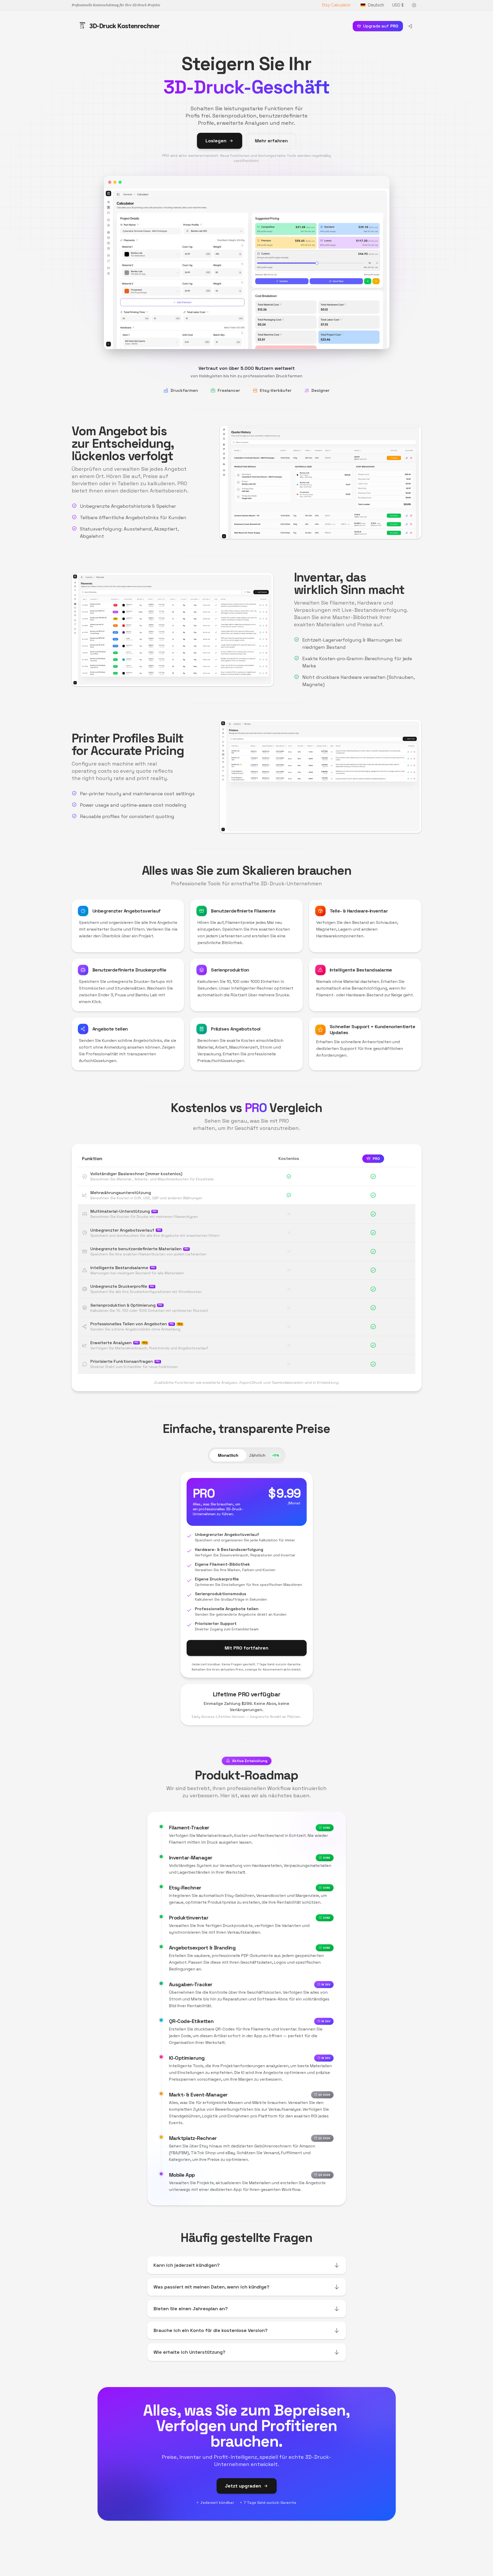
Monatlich (228, 1455)
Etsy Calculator (336, 5)
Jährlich (264, 1455)
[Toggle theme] (414, 5)
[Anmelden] (410, 26)
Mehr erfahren (271, 141)
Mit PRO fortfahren (246, 1648)
